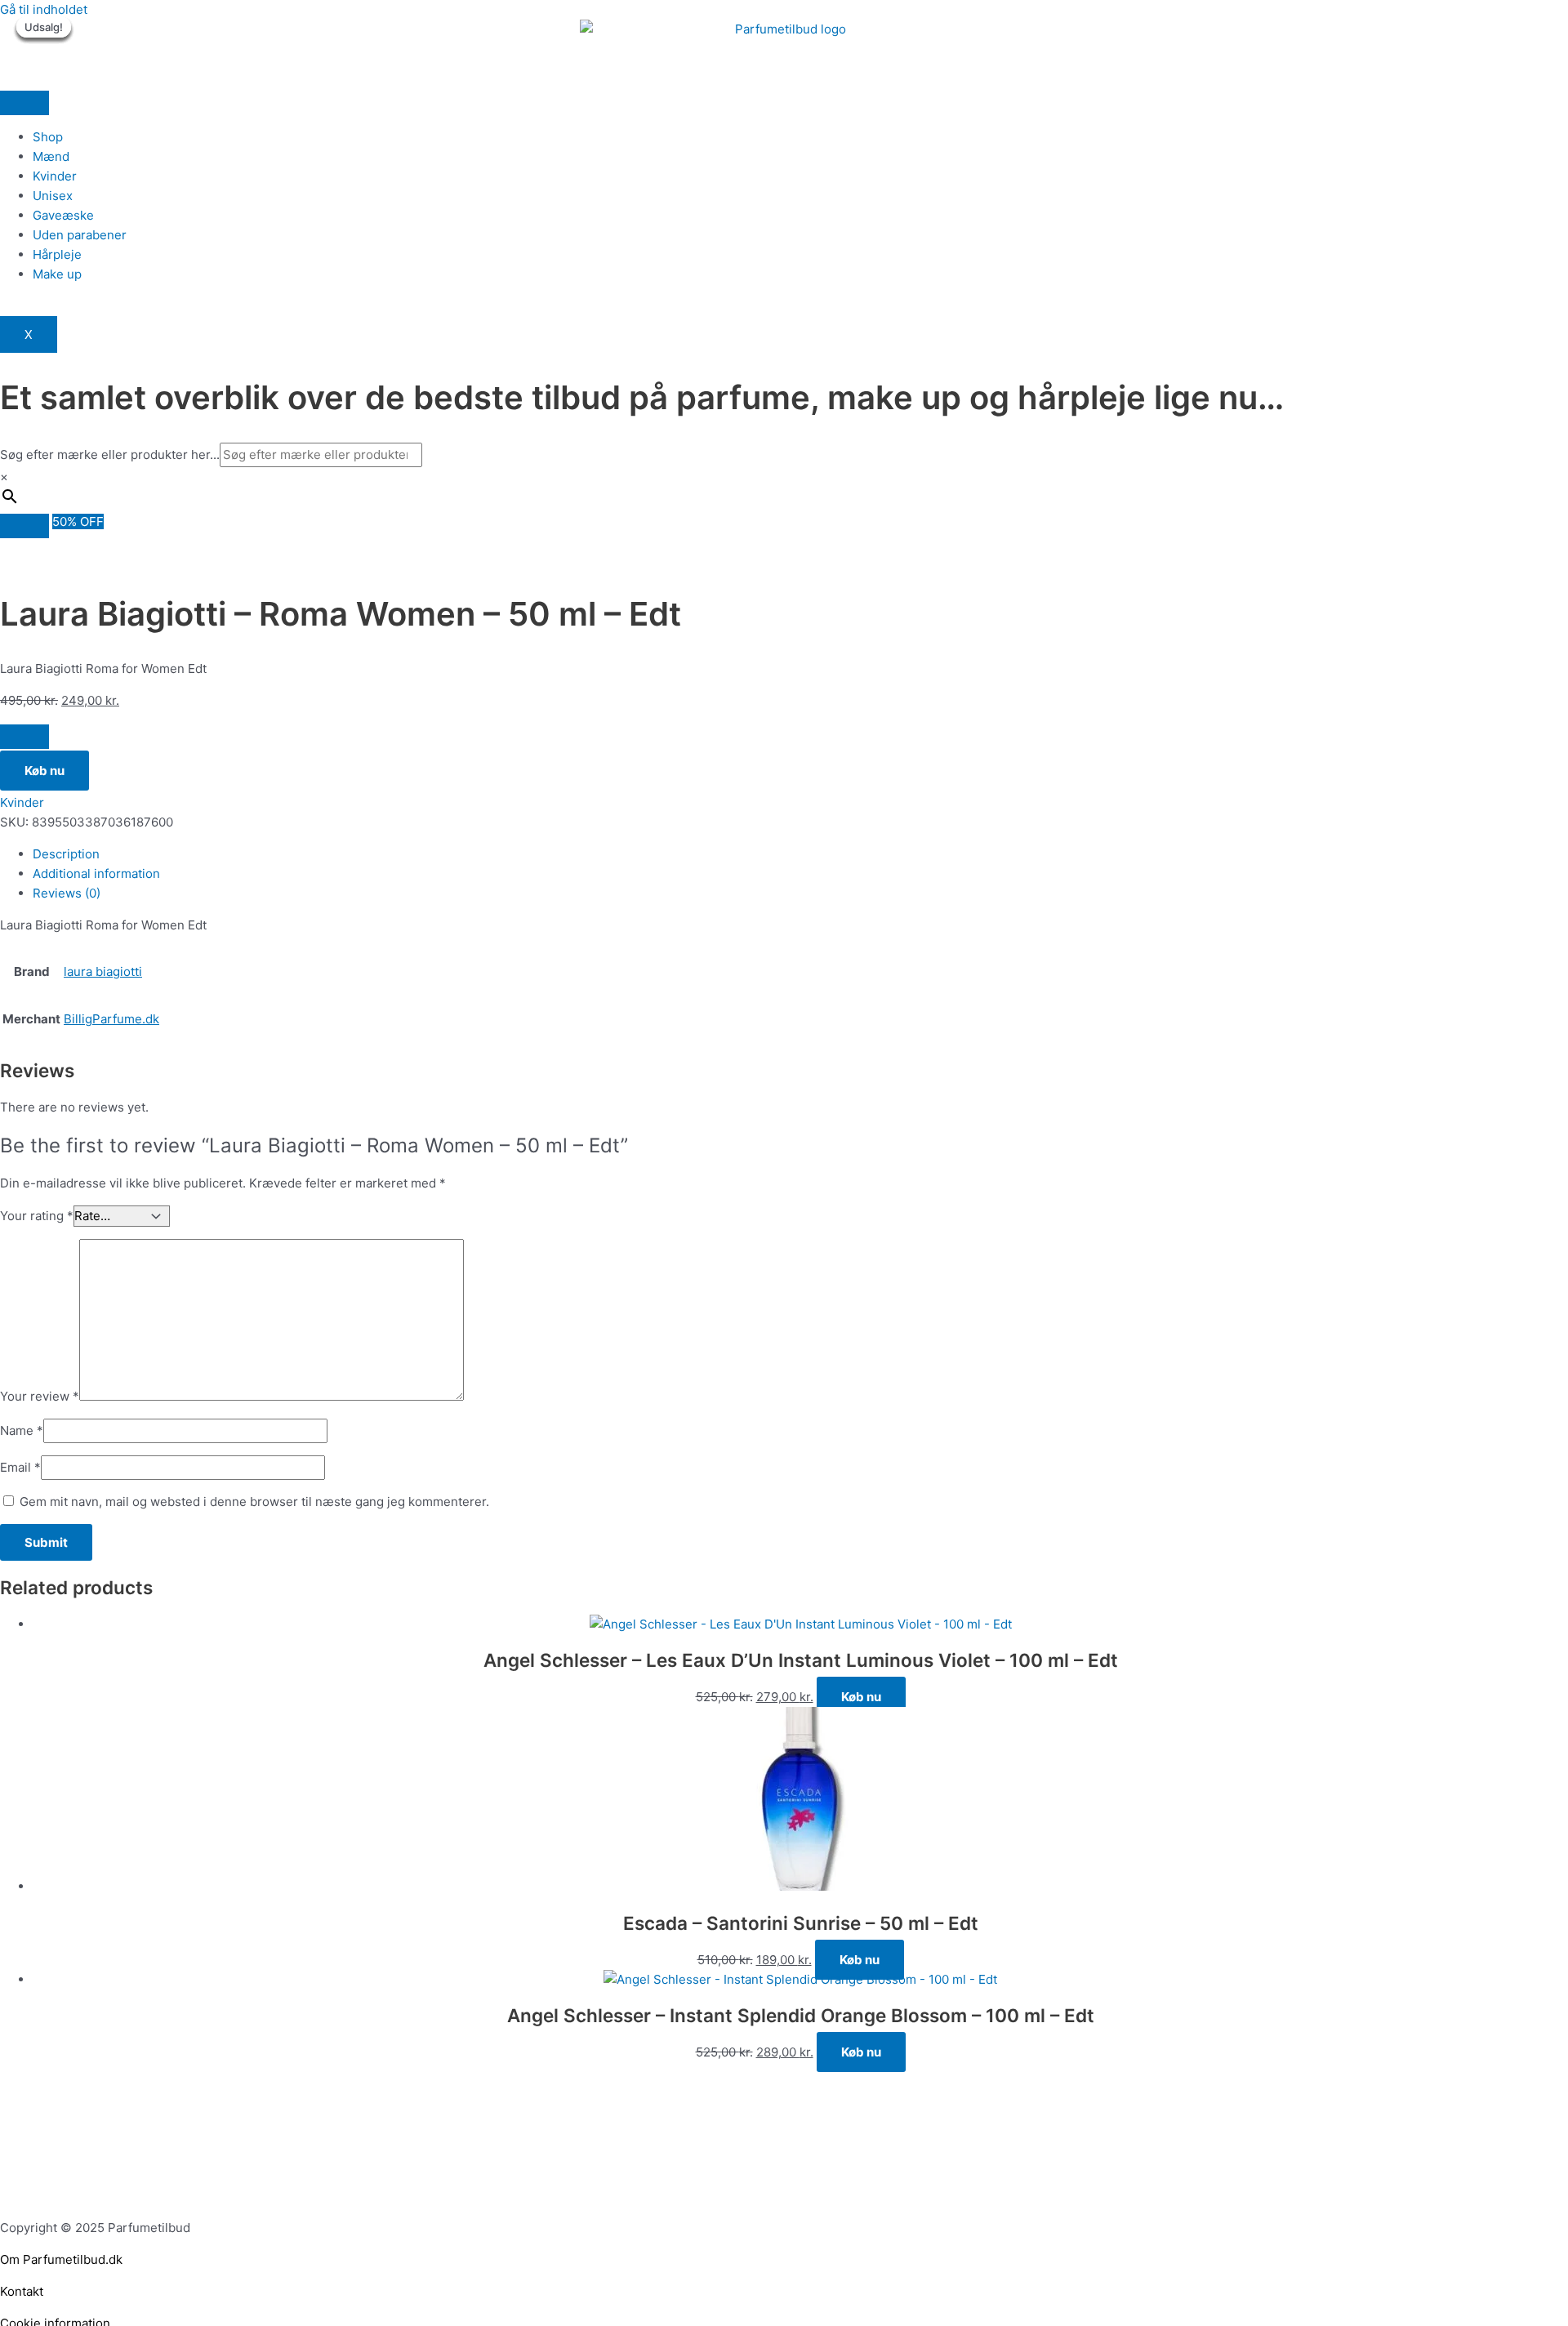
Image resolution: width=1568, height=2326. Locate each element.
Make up (57, 274)
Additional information (96, 873)
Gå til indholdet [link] (44, 9)
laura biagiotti (103, 971)
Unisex (53, 196)
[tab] (800, 854)
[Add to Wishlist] (24, 737)
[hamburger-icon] (24, 103)
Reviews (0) (67, 893)
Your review (40, 1396)
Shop (48, 137)
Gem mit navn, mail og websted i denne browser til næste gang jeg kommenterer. (254, 1502)
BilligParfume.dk (111, 1019)
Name (22, 1430)
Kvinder (55, 176)
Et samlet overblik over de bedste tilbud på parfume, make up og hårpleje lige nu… (642, 397)
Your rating (37, 1216)
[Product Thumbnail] (24, 526)
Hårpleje (57, 254)
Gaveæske (63, 215)
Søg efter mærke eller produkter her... (110, 455)
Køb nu (45, 771)
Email (20, 1467)
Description (66, 854)
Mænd (51, 156)
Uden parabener (80, 235)
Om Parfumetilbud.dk (61, 2259)
